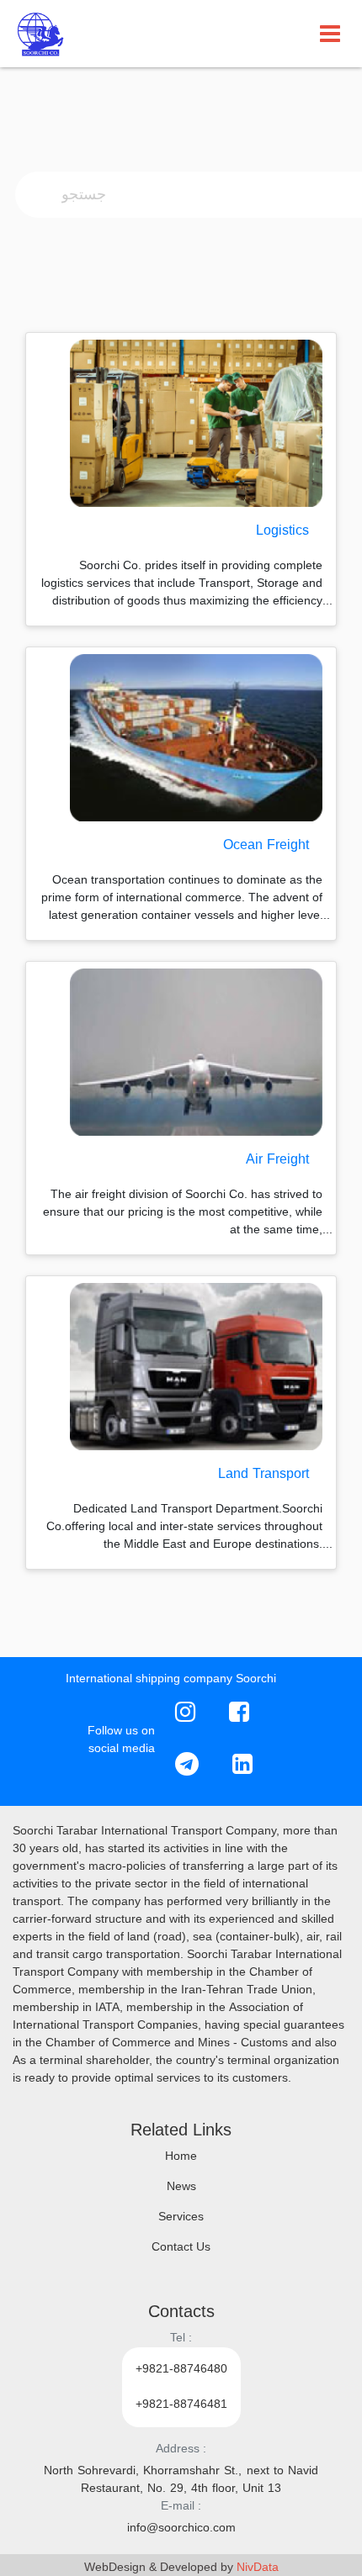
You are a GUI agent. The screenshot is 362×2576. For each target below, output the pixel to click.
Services (181, 2217)
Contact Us (181, 2248)
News (181, 2187)
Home (181, 2157)
